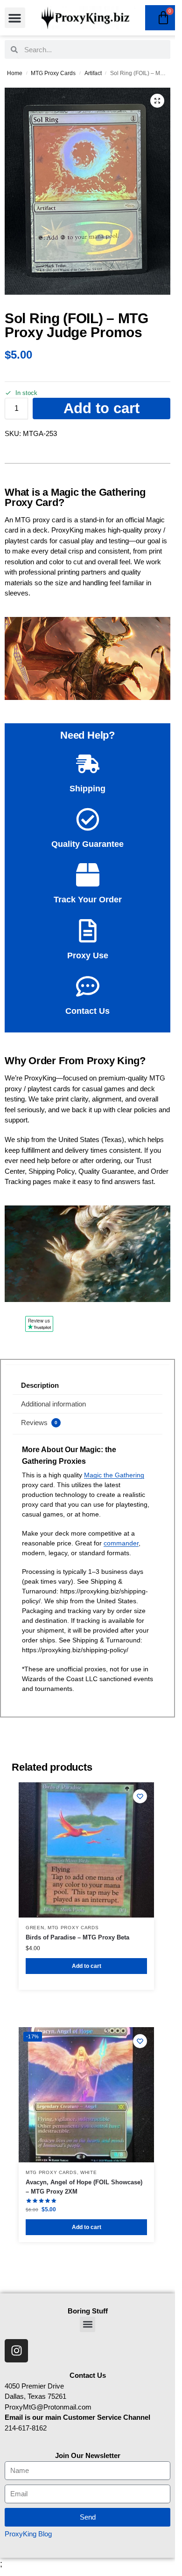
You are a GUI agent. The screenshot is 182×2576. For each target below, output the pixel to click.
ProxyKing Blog (28, 2534)
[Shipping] (88, 764)
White (89, 2172)
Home (15, 73)
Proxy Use (88, 956)
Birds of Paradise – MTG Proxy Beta (77, 1937)
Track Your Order (88, 900)
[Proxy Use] (88, 931)
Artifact (93, 73)
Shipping (87, 789)
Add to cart (101, 408)
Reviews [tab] (39, 1423)
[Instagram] (16, 2351)
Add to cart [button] (87, 1966)
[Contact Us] (88, 986)
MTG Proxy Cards (53, 73)
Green (35, 1928)
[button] (15, 18)
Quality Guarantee (87, 844)
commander (121, 1543)
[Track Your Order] (88, 875)
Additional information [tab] (53, 1404)
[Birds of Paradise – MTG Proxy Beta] (86, 1850)
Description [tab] (40, 1385)
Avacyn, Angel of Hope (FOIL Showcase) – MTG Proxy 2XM (84, 2187)
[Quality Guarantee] (88, 819)
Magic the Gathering (114, 1475)
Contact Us (87, 1011)
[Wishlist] (140, 1796)
